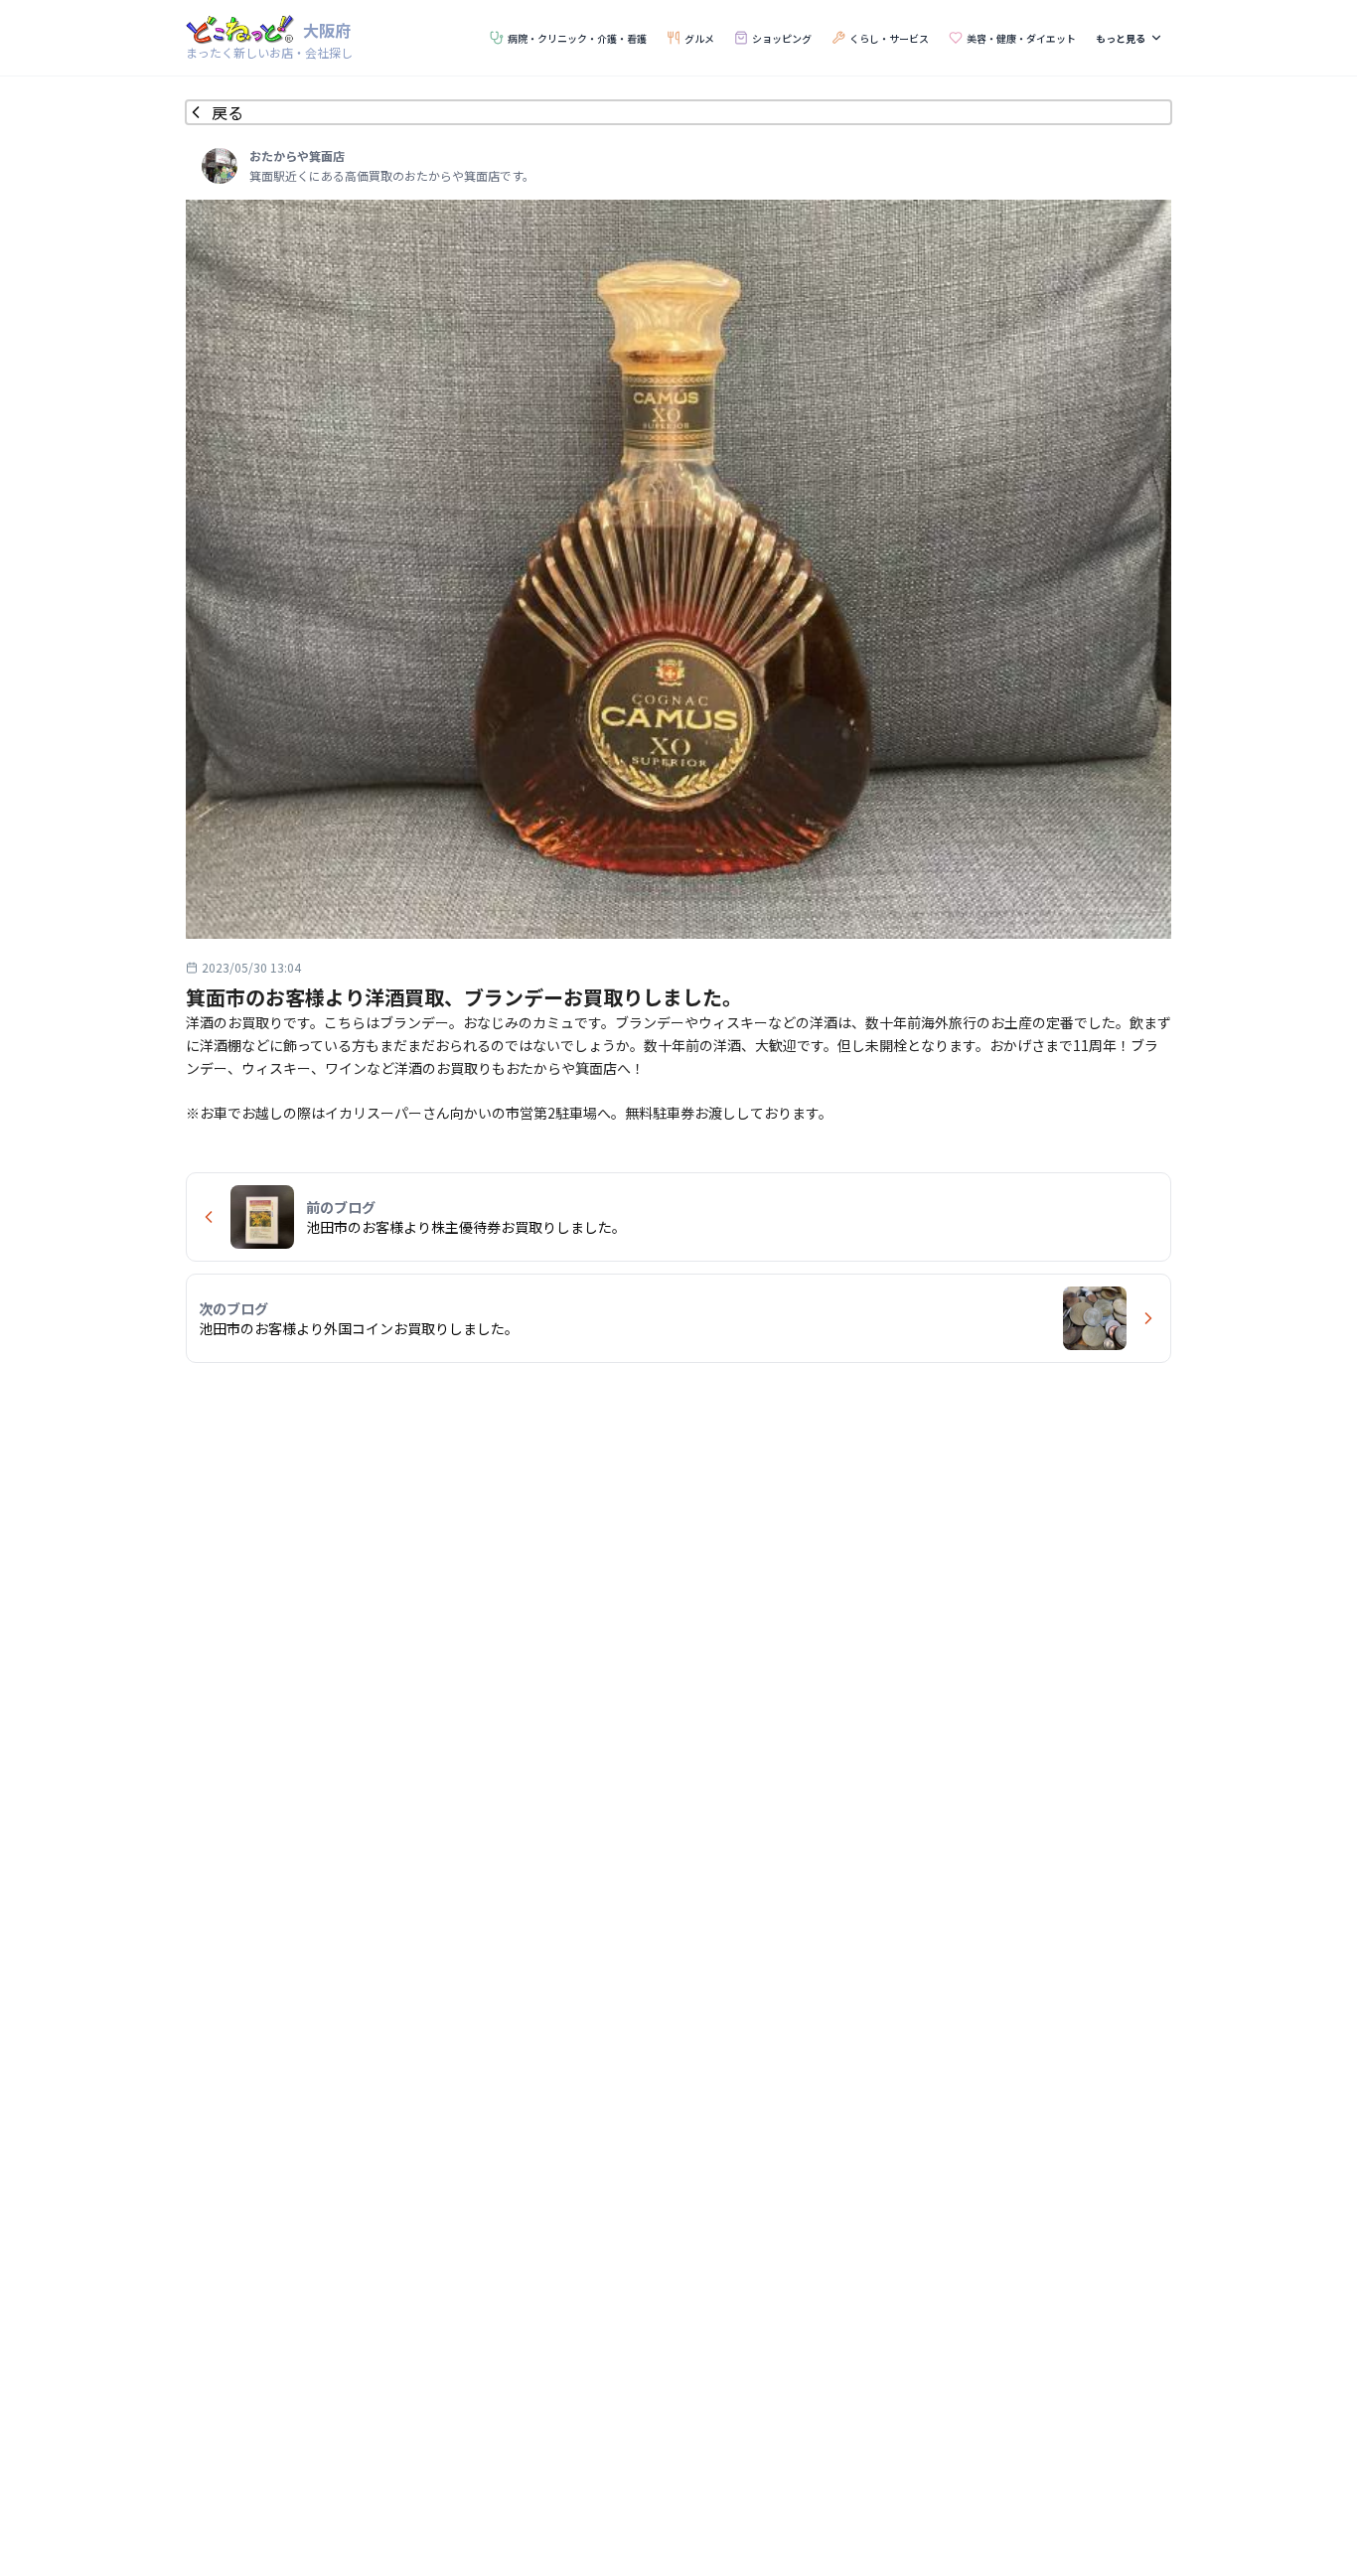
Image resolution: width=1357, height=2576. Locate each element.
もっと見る (1121, 38)
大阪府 (327, 30)
